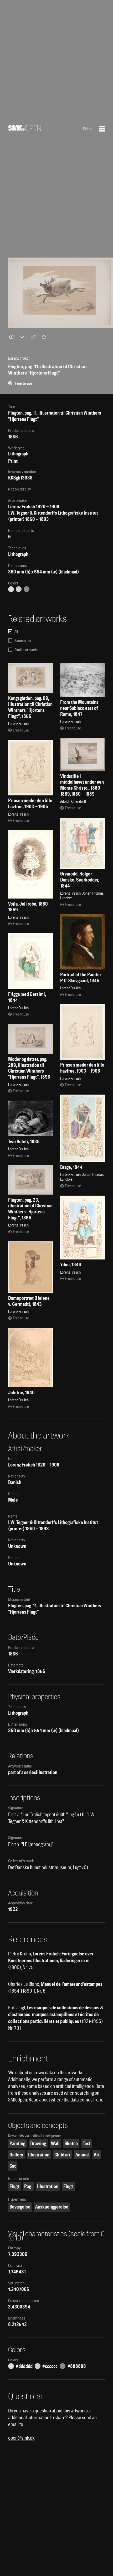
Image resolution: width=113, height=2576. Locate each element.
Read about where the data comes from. (66, 2100)
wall (55, 2143)
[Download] (23, 337)
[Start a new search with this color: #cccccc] (19, 589)
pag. (28, 2186)
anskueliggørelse (52, 2207)
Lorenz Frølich (22, 507)
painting (17, 2143)
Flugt (14, 2186)
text (87, 2143)
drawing (38, 2143)
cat (13, 2166)
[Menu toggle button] (102, 129)
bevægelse (20, 2207)
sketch (71, 2143)
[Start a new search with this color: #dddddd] (11, 589)
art (97, 2155)
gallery (16, 2155)
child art (62, 2155)
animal (82, 2155)
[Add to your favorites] (45, 337)
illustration (39, 2155)
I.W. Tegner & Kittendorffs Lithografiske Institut (53, 513)
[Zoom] (12, 337)
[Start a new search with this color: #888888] (27, 589)
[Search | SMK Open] (25, 129)
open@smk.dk (21, 2438)
